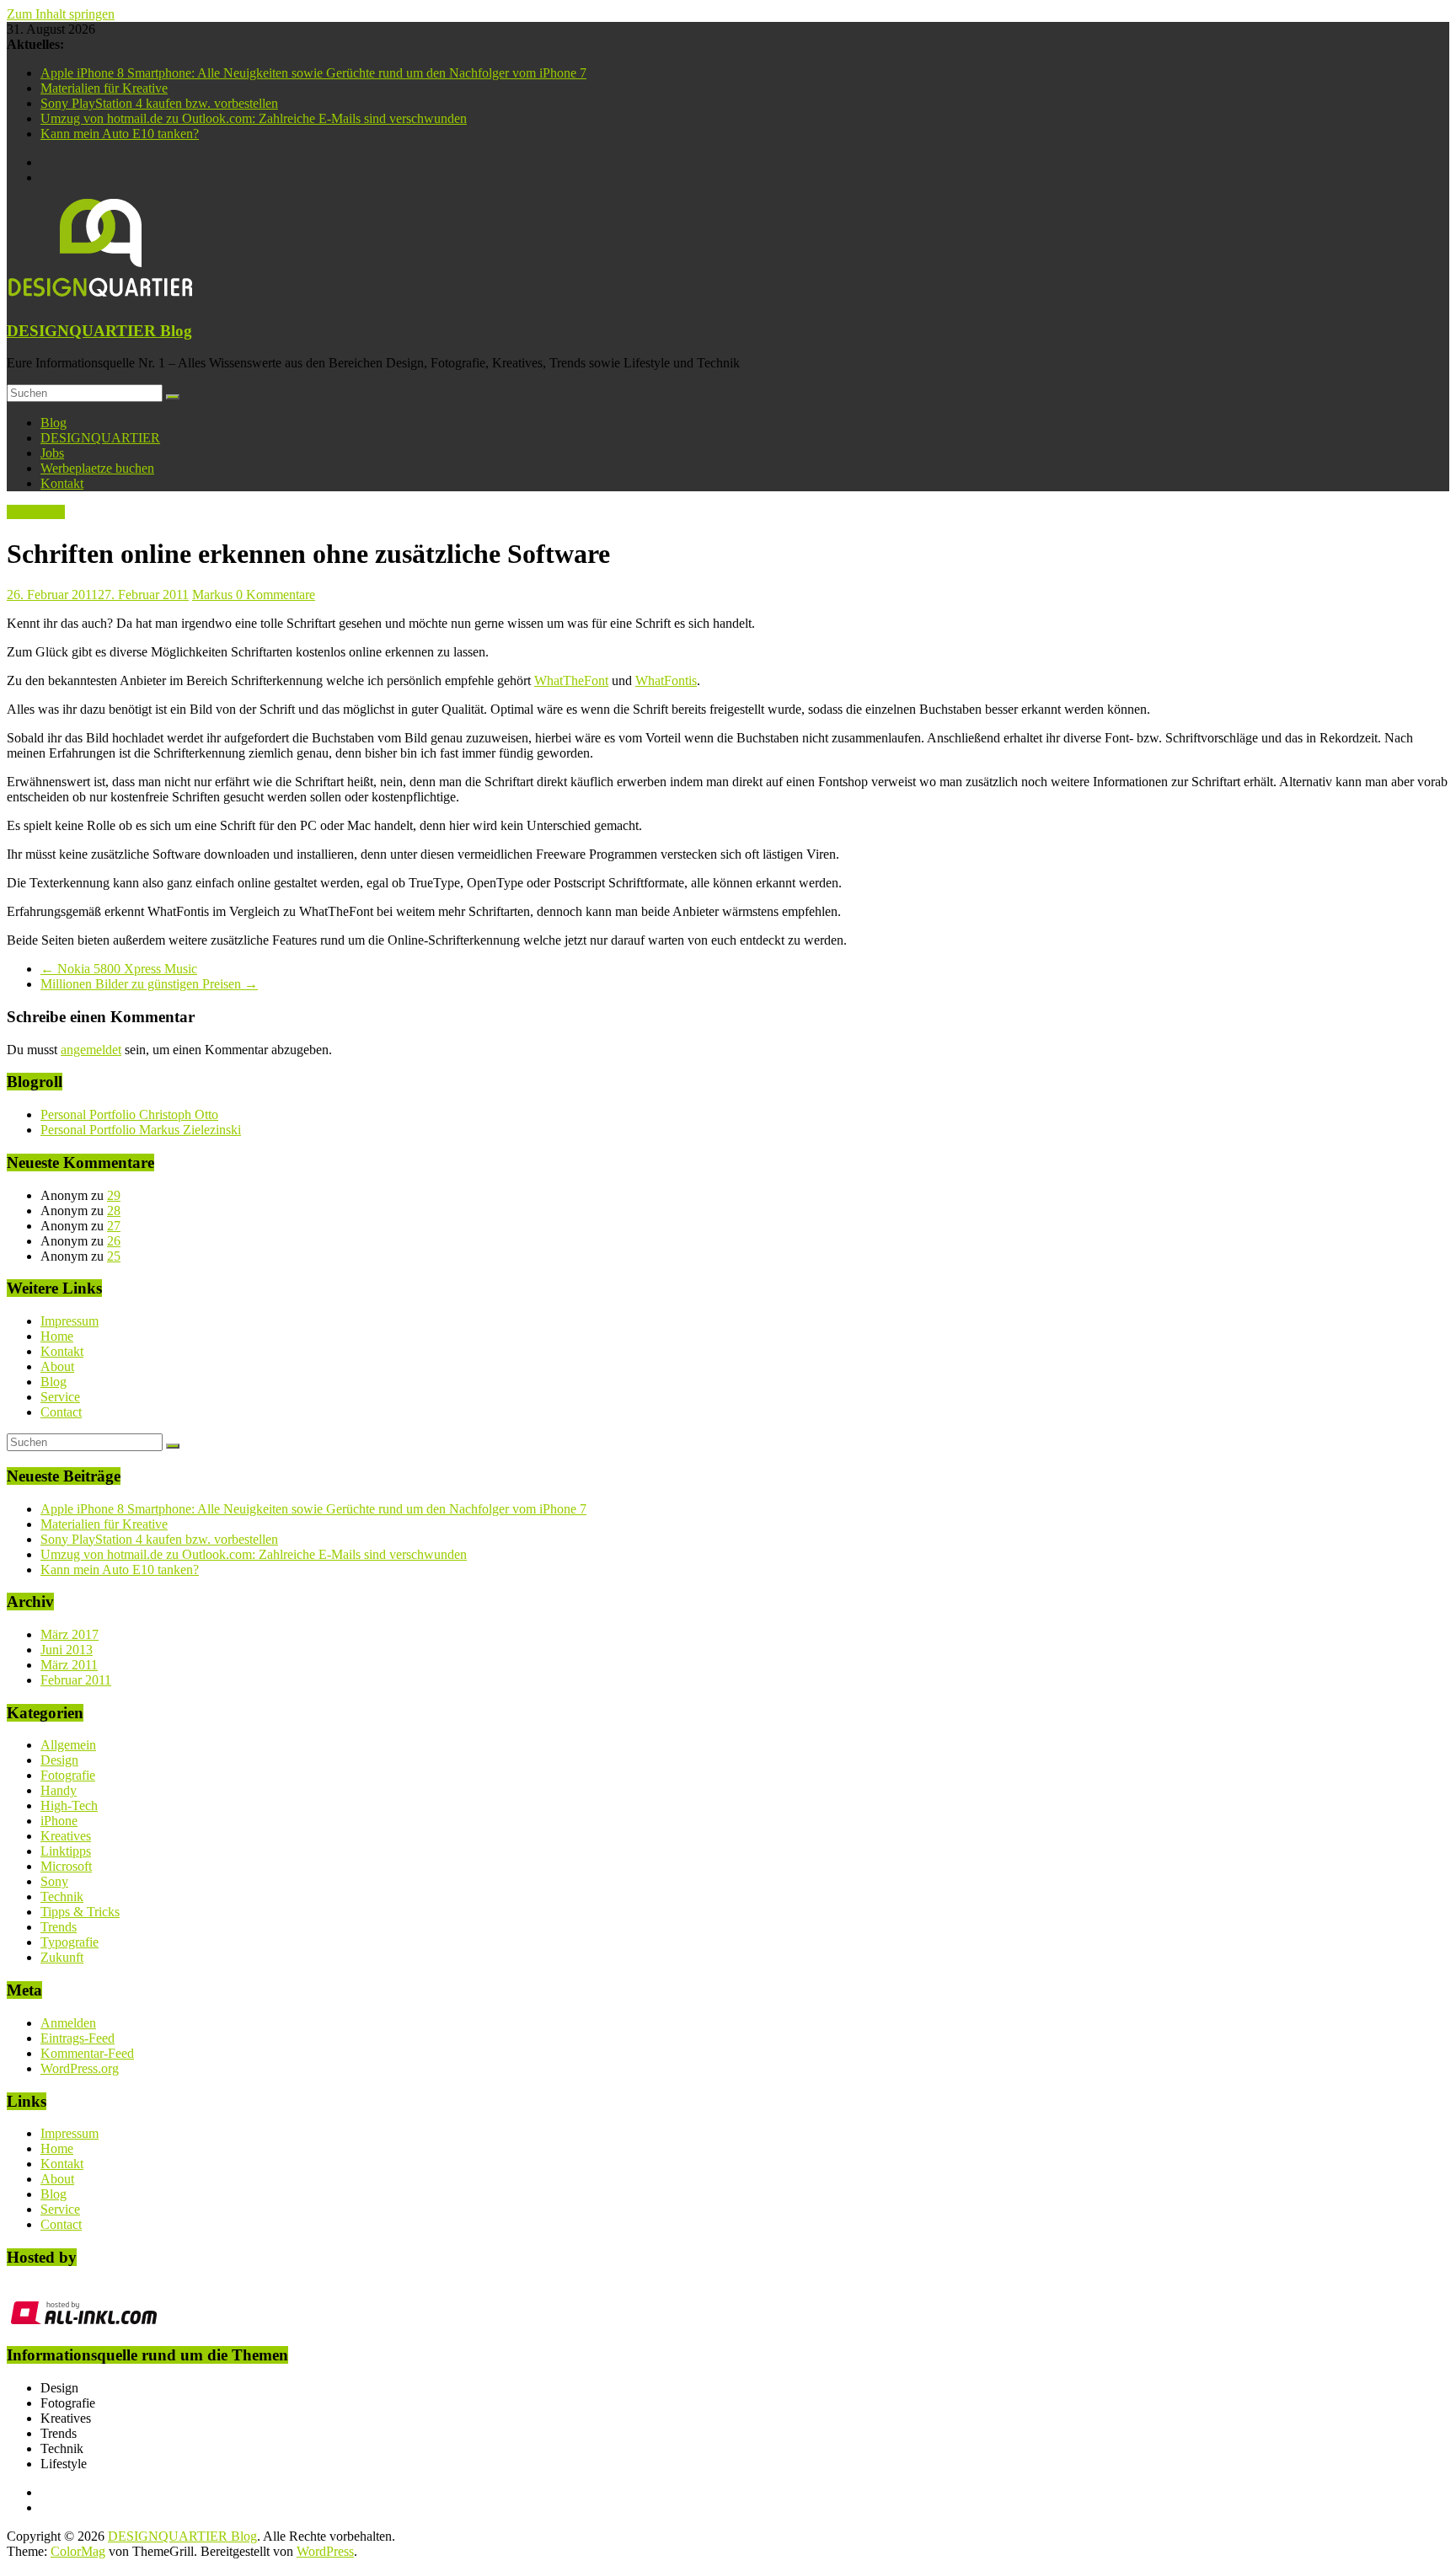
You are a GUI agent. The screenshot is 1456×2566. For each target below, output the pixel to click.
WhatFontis (666, 680)
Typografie (36, 512)
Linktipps (66, 1851)
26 (114, 1241)
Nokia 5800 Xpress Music (119, 969)
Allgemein (68, 1745)
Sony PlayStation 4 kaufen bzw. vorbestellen (159, 103)
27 (114, 1226)
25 (114, 1256)
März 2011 (69, 1665)
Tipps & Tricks (80, 1912)
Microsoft (66, 1866)
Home (57, 1336)
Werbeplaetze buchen (97, 468)
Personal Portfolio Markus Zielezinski (141, 1130)
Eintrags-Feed (78, 2038)
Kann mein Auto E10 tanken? (120, 134)
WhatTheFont (571, 680)
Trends (59, 1927)
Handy (59, 1790)
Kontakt (62, 483)
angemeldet (91, 1050)
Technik (62, 1896)
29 (114, 1195)
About (57, 1366)
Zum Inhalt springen (61, 14)
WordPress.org (80, 2068)
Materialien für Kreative (104, 88)
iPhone (59, 1821)
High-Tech (69, 1805)
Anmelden (68, 2023)
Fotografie (68, 1775)
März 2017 (70, 1634)
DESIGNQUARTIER (100, 438)
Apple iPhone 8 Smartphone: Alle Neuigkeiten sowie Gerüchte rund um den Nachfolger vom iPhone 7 (313, 73)
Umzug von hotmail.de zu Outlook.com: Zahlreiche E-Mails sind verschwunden (254, 118)
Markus (214, 595)
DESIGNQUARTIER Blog (99, 331)
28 (114, 1211)
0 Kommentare (276, 595)
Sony (54, 1881)
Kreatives (66, 1836)
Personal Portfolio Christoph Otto (129, 1114)
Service (60, 1397)
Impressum (70, 1321)
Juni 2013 (67, 1650)
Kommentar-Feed (87, 2053)
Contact (61, 1412)
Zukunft (62, 1957)
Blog (54, 423)
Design (59, 1760)
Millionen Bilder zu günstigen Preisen (149, 984)
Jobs (52, 453)
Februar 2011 (76, 1680)
